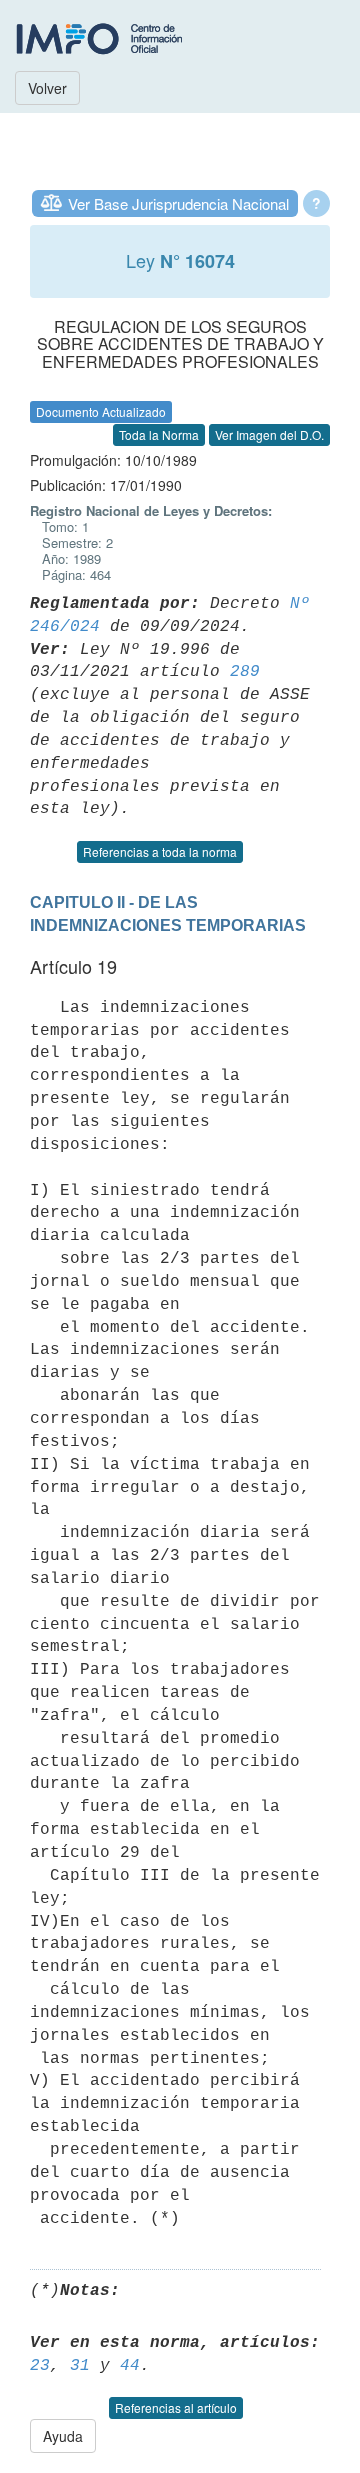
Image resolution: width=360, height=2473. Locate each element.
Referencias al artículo (176, 2407)
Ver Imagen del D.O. (269, 434)
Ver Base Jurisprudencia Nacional (178, 203)
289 (245, 672)
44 (130, 2366)
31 (80, 2366)
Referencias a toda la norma (160, 851)
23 (40, 2366)
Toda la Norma (159, 434)
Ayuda (63, 2436)
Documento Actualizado (101, 411)
